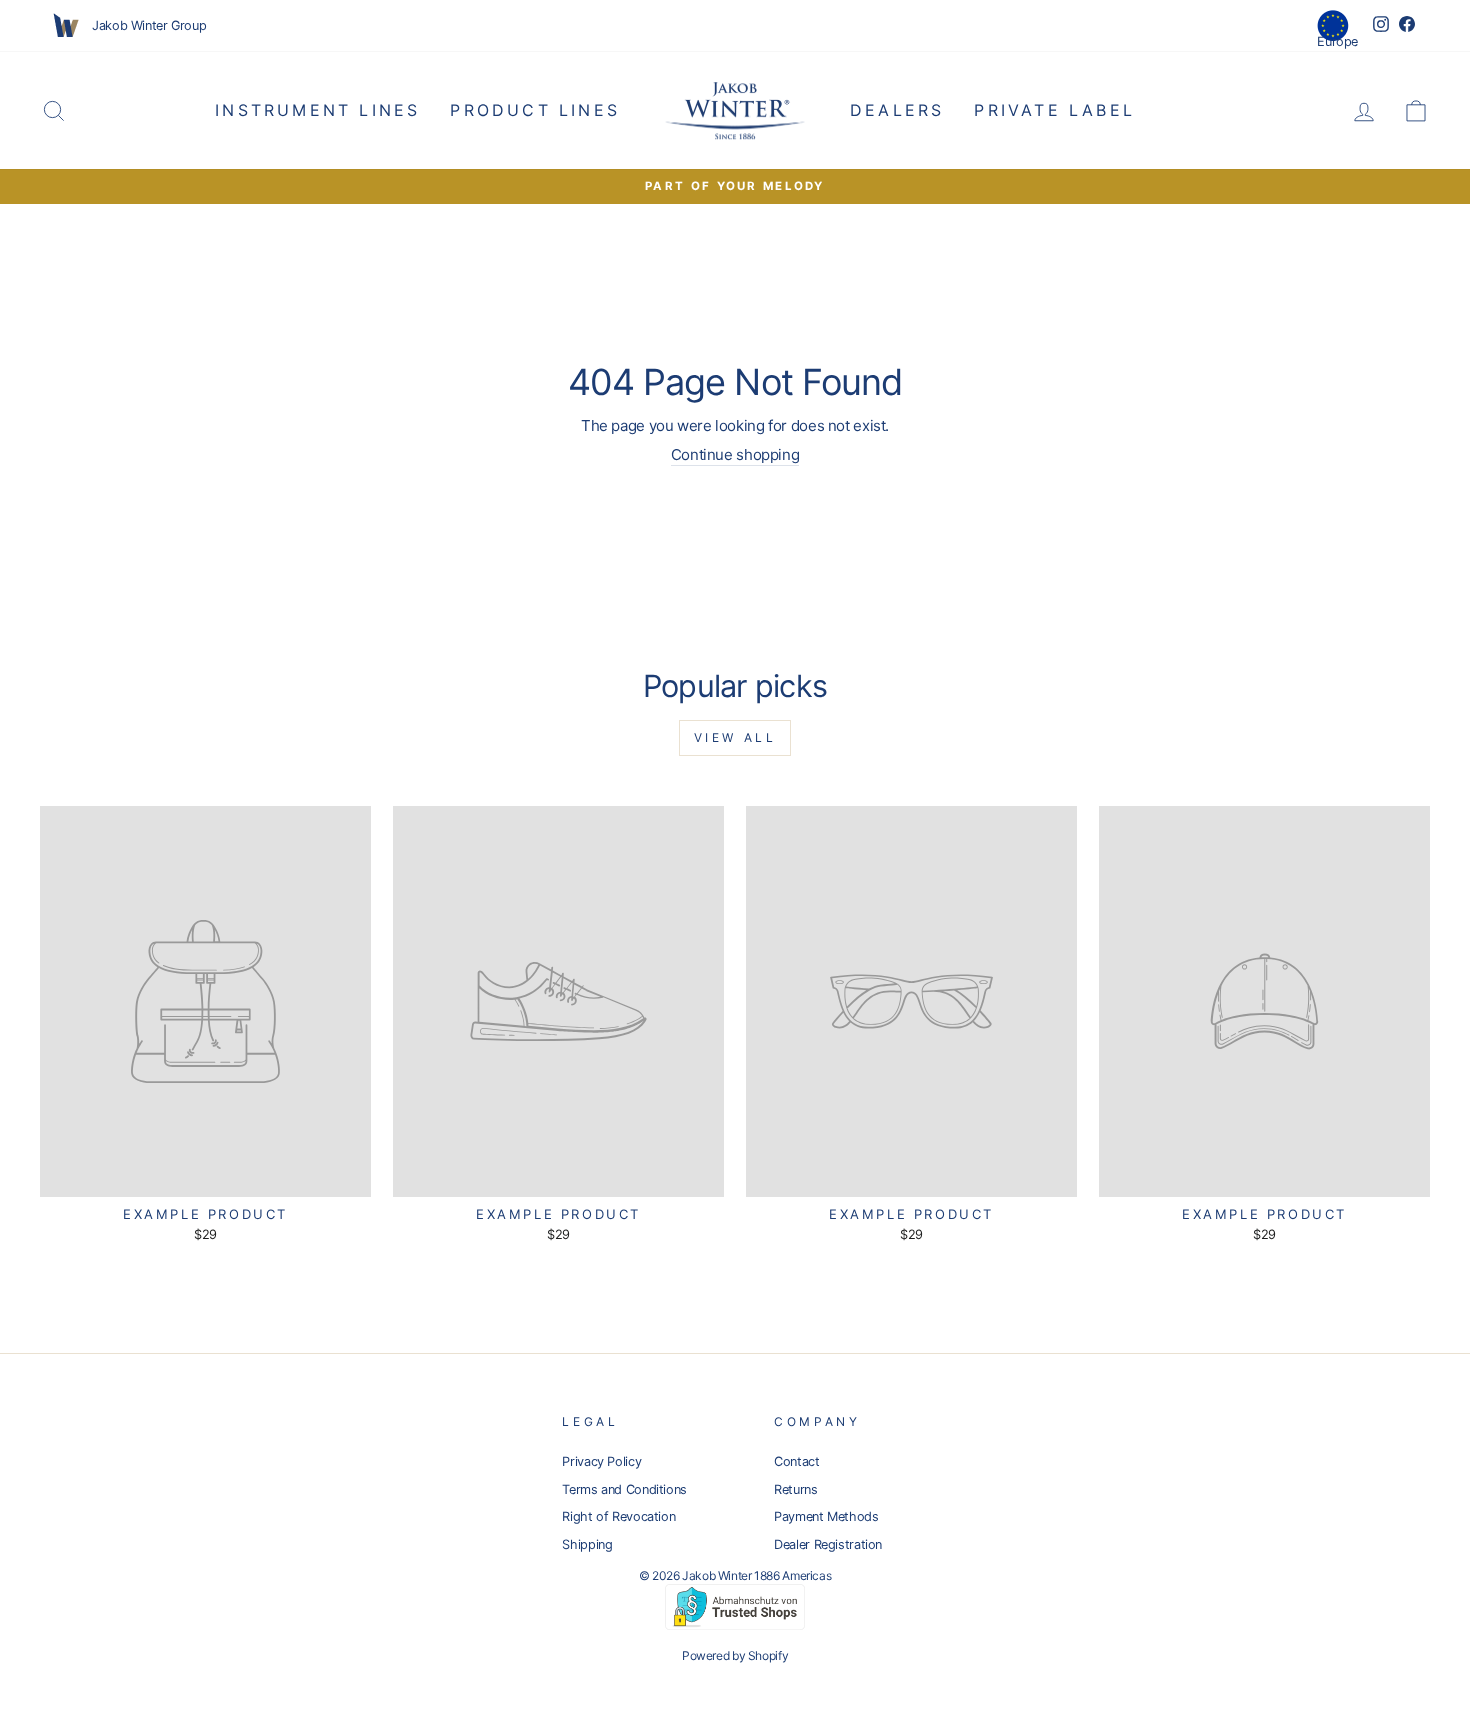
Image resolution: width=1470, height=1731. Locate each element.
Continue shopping (735, 454)
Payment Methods (826, 1516)
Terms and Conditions (624, 1489)
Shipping (587, 1544)
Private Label (1054, 110)
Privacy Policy (601, 1461)
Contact (796, 1461)
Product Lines (535, 110)
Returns (795, 1489)
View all (735, 737)
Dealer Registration (828, 1544)
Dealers (897, 110)
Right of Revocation (618, 1516)
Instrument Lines (317, 110)
